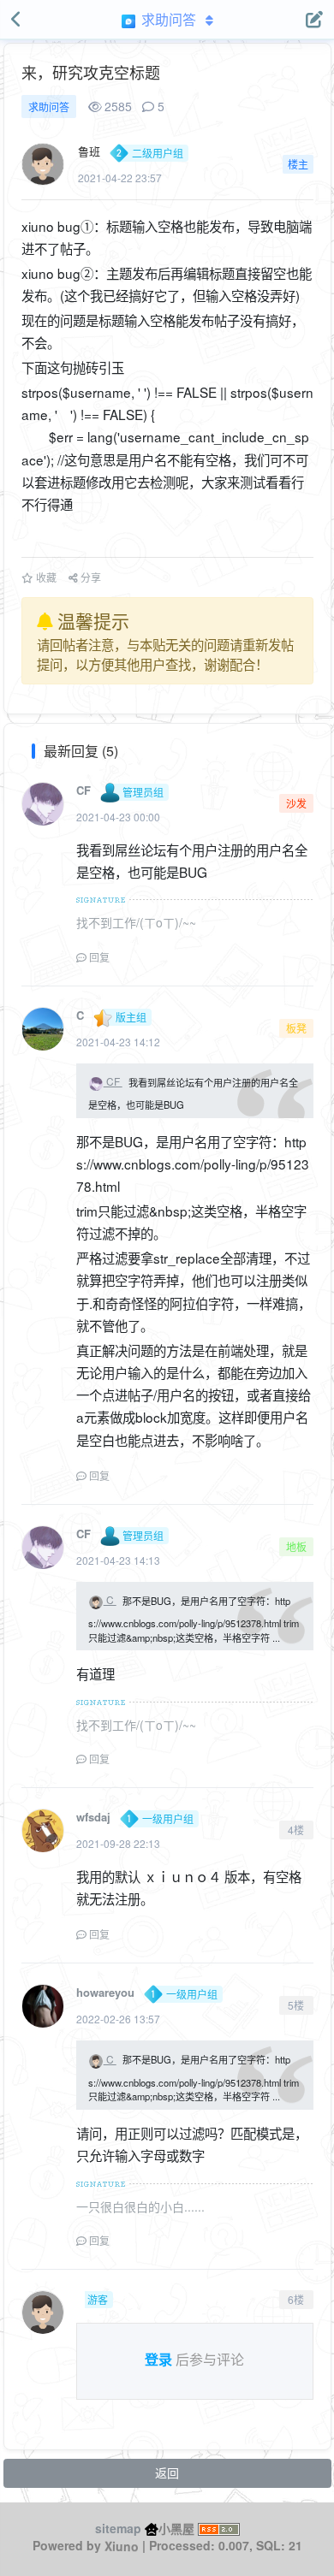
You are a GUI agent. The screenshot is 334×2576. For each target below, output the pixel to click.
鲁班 (89, 151)
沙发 (296, 803)
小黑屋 (176, 2528)
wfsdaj (93, 1817)
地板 (296, 1546)
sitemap (118, 2528)
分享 (89, 577)
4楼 (296, 1830)
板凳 (296, 1028)
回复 (98, 957)
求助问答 (49, 107)
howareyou (105, 1992)
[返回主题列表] (17, 20)
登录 (158, 2359)
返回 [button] (167, 2472)
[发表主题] (314, 20)
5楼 (296, 2005)
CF (83, 790)
